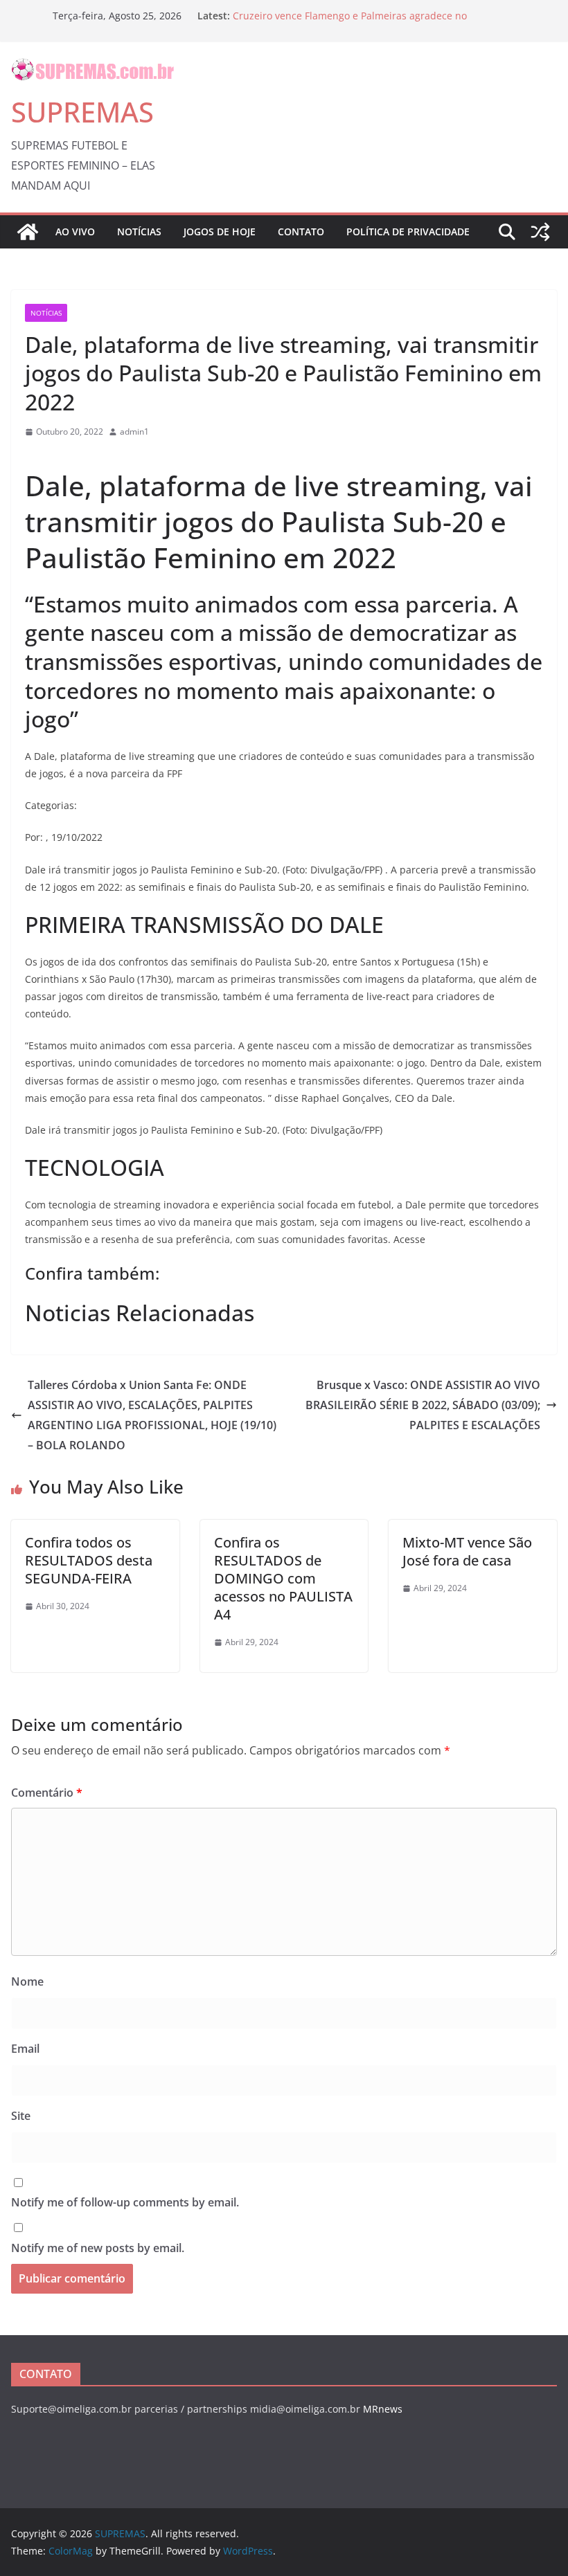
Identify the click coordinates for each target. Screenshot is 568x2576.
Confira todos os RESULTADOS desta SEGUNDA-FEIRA (89, 1560)
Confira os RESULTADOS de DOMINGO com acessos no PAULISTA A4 (283, 1578)
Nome (27, 1981)
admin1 (134, 432)
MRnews (383, 2409)
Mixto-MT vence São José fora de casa (467, 1551)
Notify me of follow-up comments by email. (125, 2202)
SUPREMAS (82, 112)
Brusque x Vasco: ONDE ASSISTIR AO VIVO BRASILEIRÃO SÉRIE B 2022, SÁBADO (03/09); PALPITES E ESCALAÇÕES (423, 1405)
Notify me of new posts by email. (98, 2248)
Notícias (139, 232)
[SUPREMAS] (28, 232)
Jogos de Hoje (220, 232)
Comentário (47, 1793)
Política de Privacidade (408, 232)
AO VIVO (75, 232)
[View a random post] (540, 232)
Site (21, 2116)
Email (25, 2049)
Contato (301, 232)
